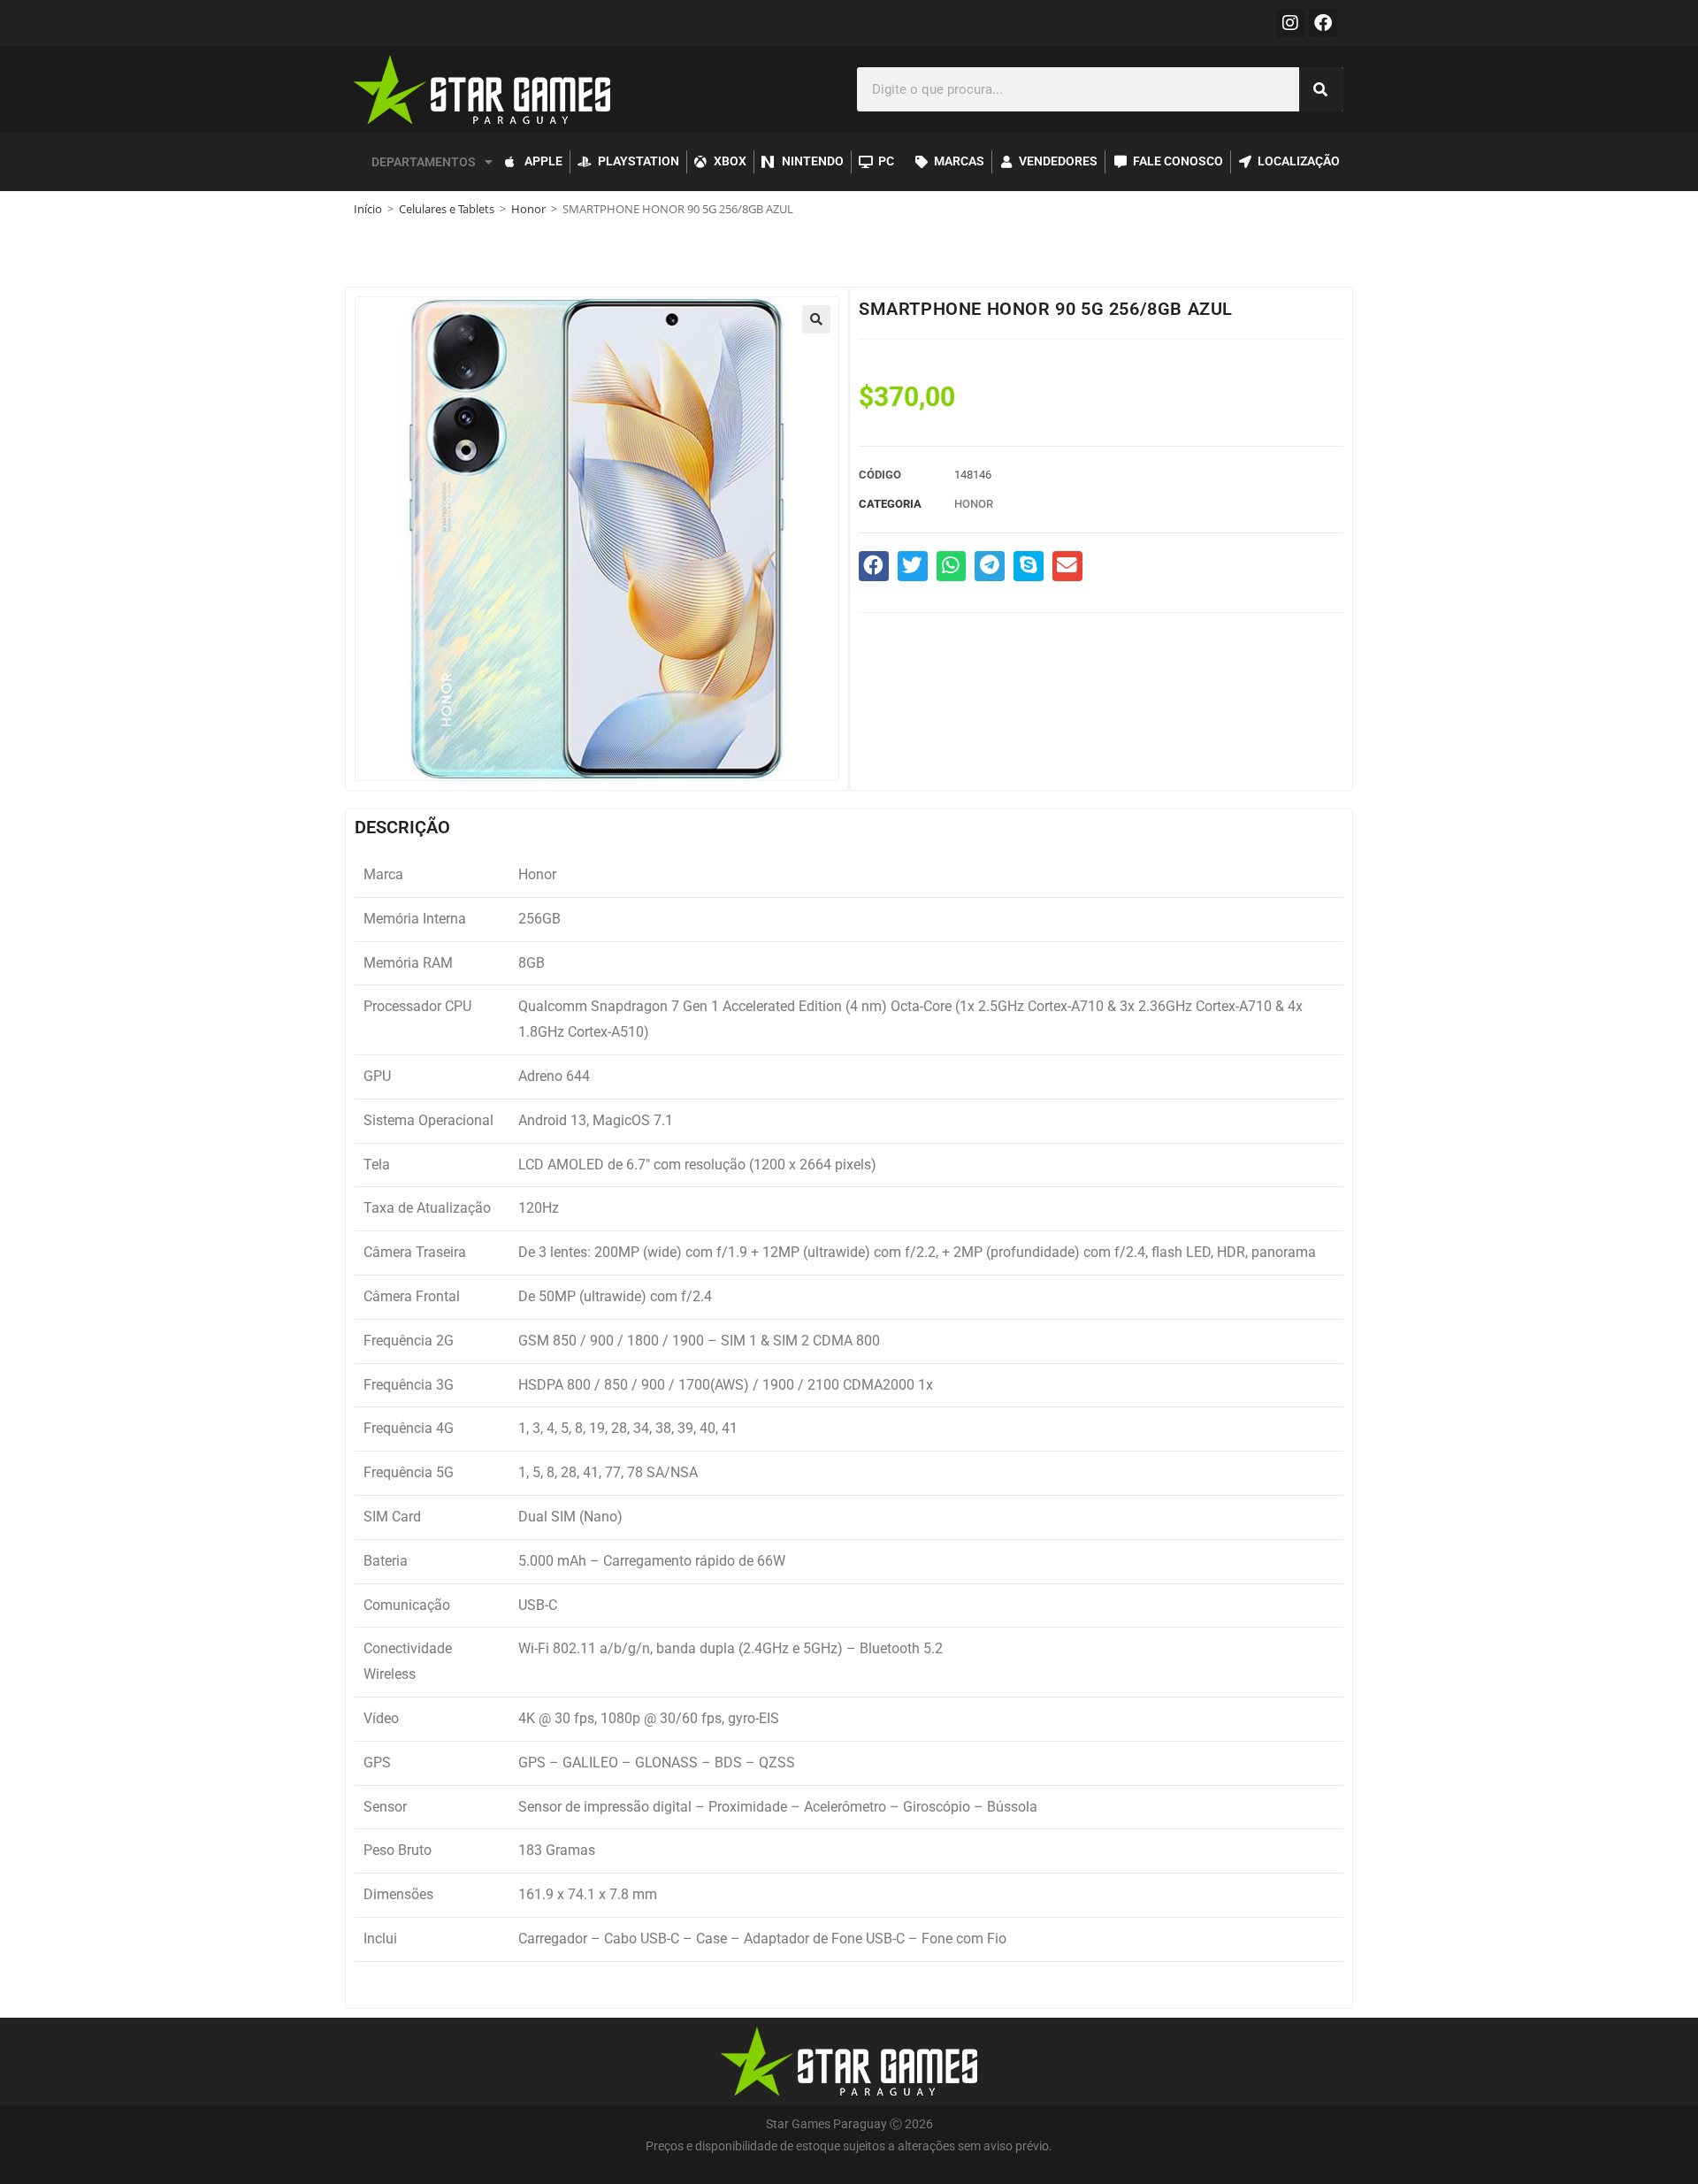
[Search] (1321, 89)
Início (368, 209)
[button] (816, 319)
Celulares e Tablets (447, 209)
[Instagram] (1290, 23)
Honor (528, 209)
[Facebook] (1323, 23)
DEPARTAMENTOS (424, 162)
